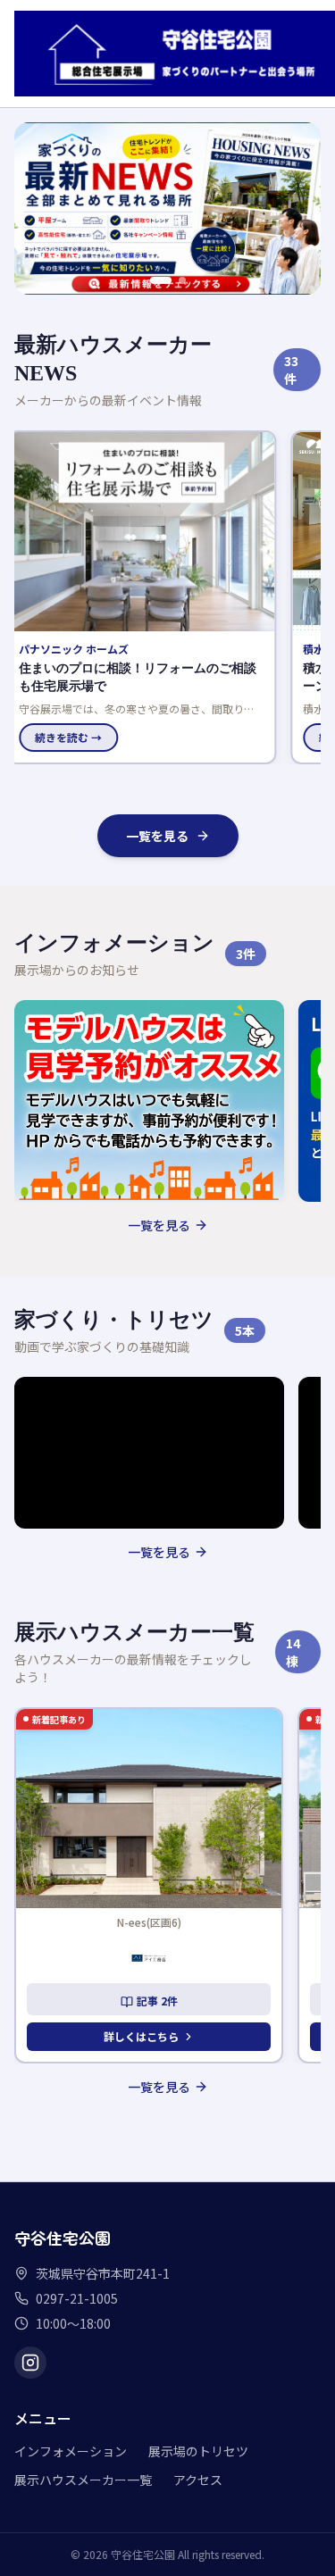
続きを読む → (76, 737)
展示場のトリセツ (198, 2451)
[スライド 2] (175, 280)
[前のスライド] (38, 208)
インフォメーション (71, 2451)
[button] (149, 597)
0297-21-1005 (77, 2298)
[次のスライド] (297, 208)
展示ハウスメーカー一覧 (83, 2480)
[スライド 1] (154, 280)
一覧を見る (157, 836)
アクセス (198, 2480)
